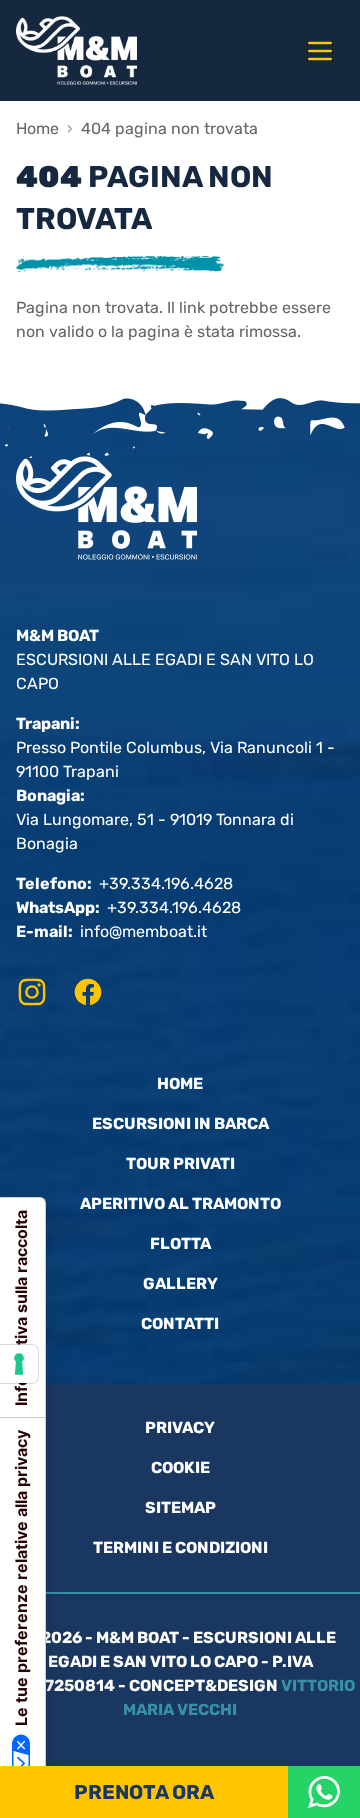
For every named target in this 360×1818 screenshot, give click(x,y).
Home (37, 128)
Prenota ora (144, 1792)
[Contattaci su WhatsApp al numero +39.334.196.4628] (324, 1792)
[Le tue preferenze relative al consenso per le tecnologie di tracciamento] (19, 1364)
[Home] (106, 50)
